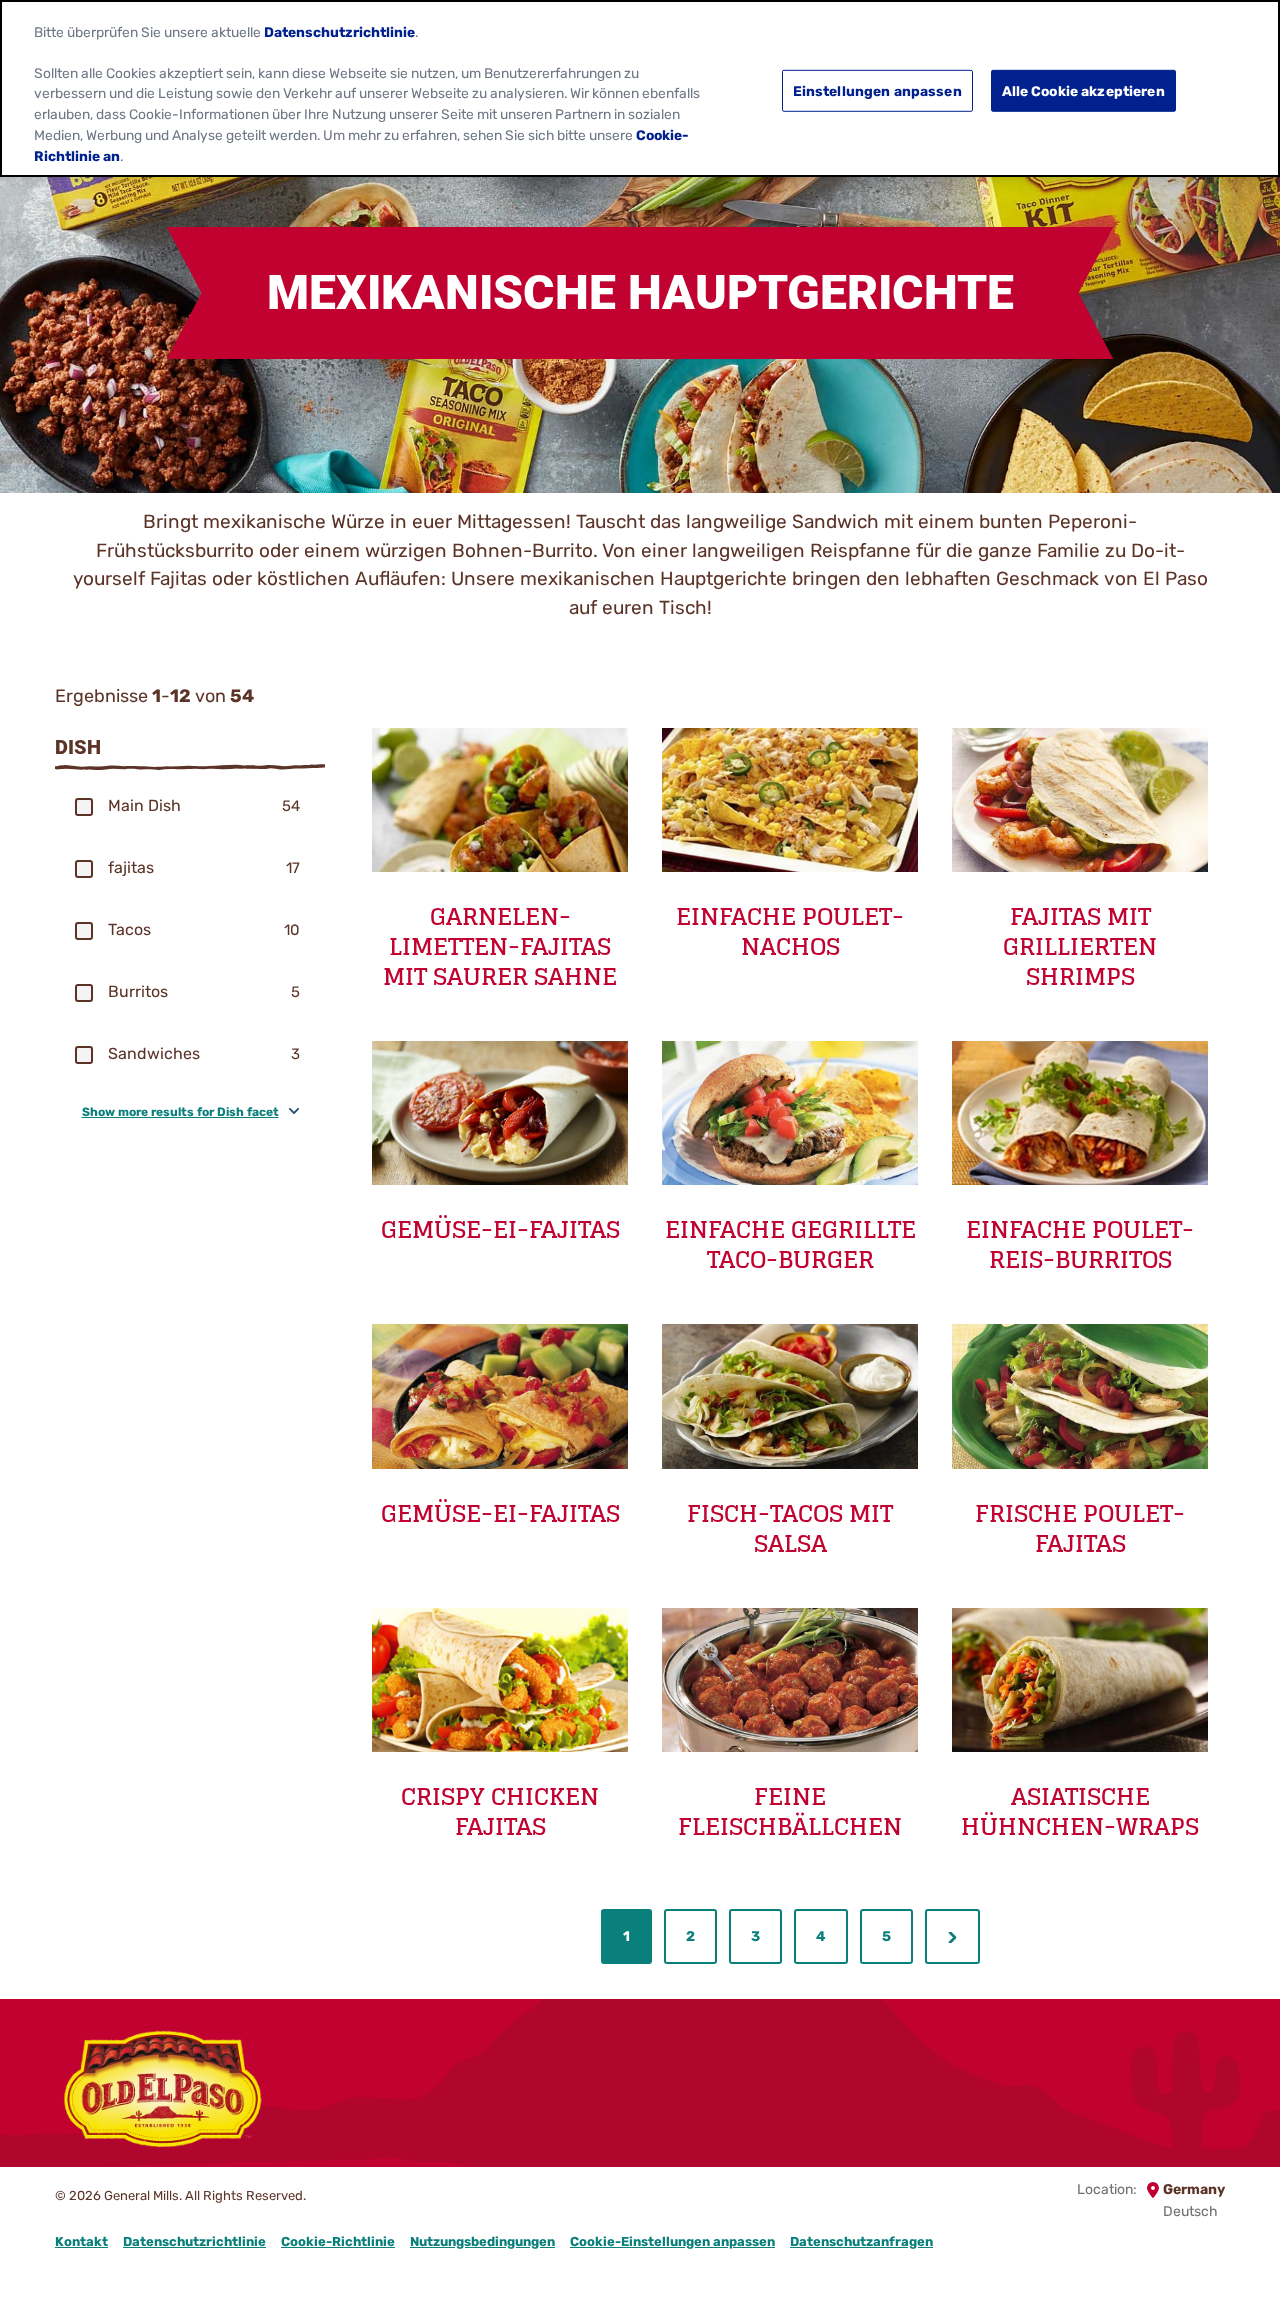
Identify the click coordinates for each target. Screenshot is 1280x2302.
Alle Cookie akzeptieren (1083, 90)
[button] (84, 807)
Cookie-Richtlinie (338, 2241)
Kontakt (81, 2241)
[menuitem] (626, 1936)
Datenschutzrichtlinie (194, 2241)
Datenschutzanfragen (861, 2241)
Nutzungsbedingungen (482, 2241)
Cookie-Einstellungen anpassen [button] (672, 2241)
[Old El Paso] (162, 2092)
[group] (190, 806)
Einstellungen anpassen (877, 90)
